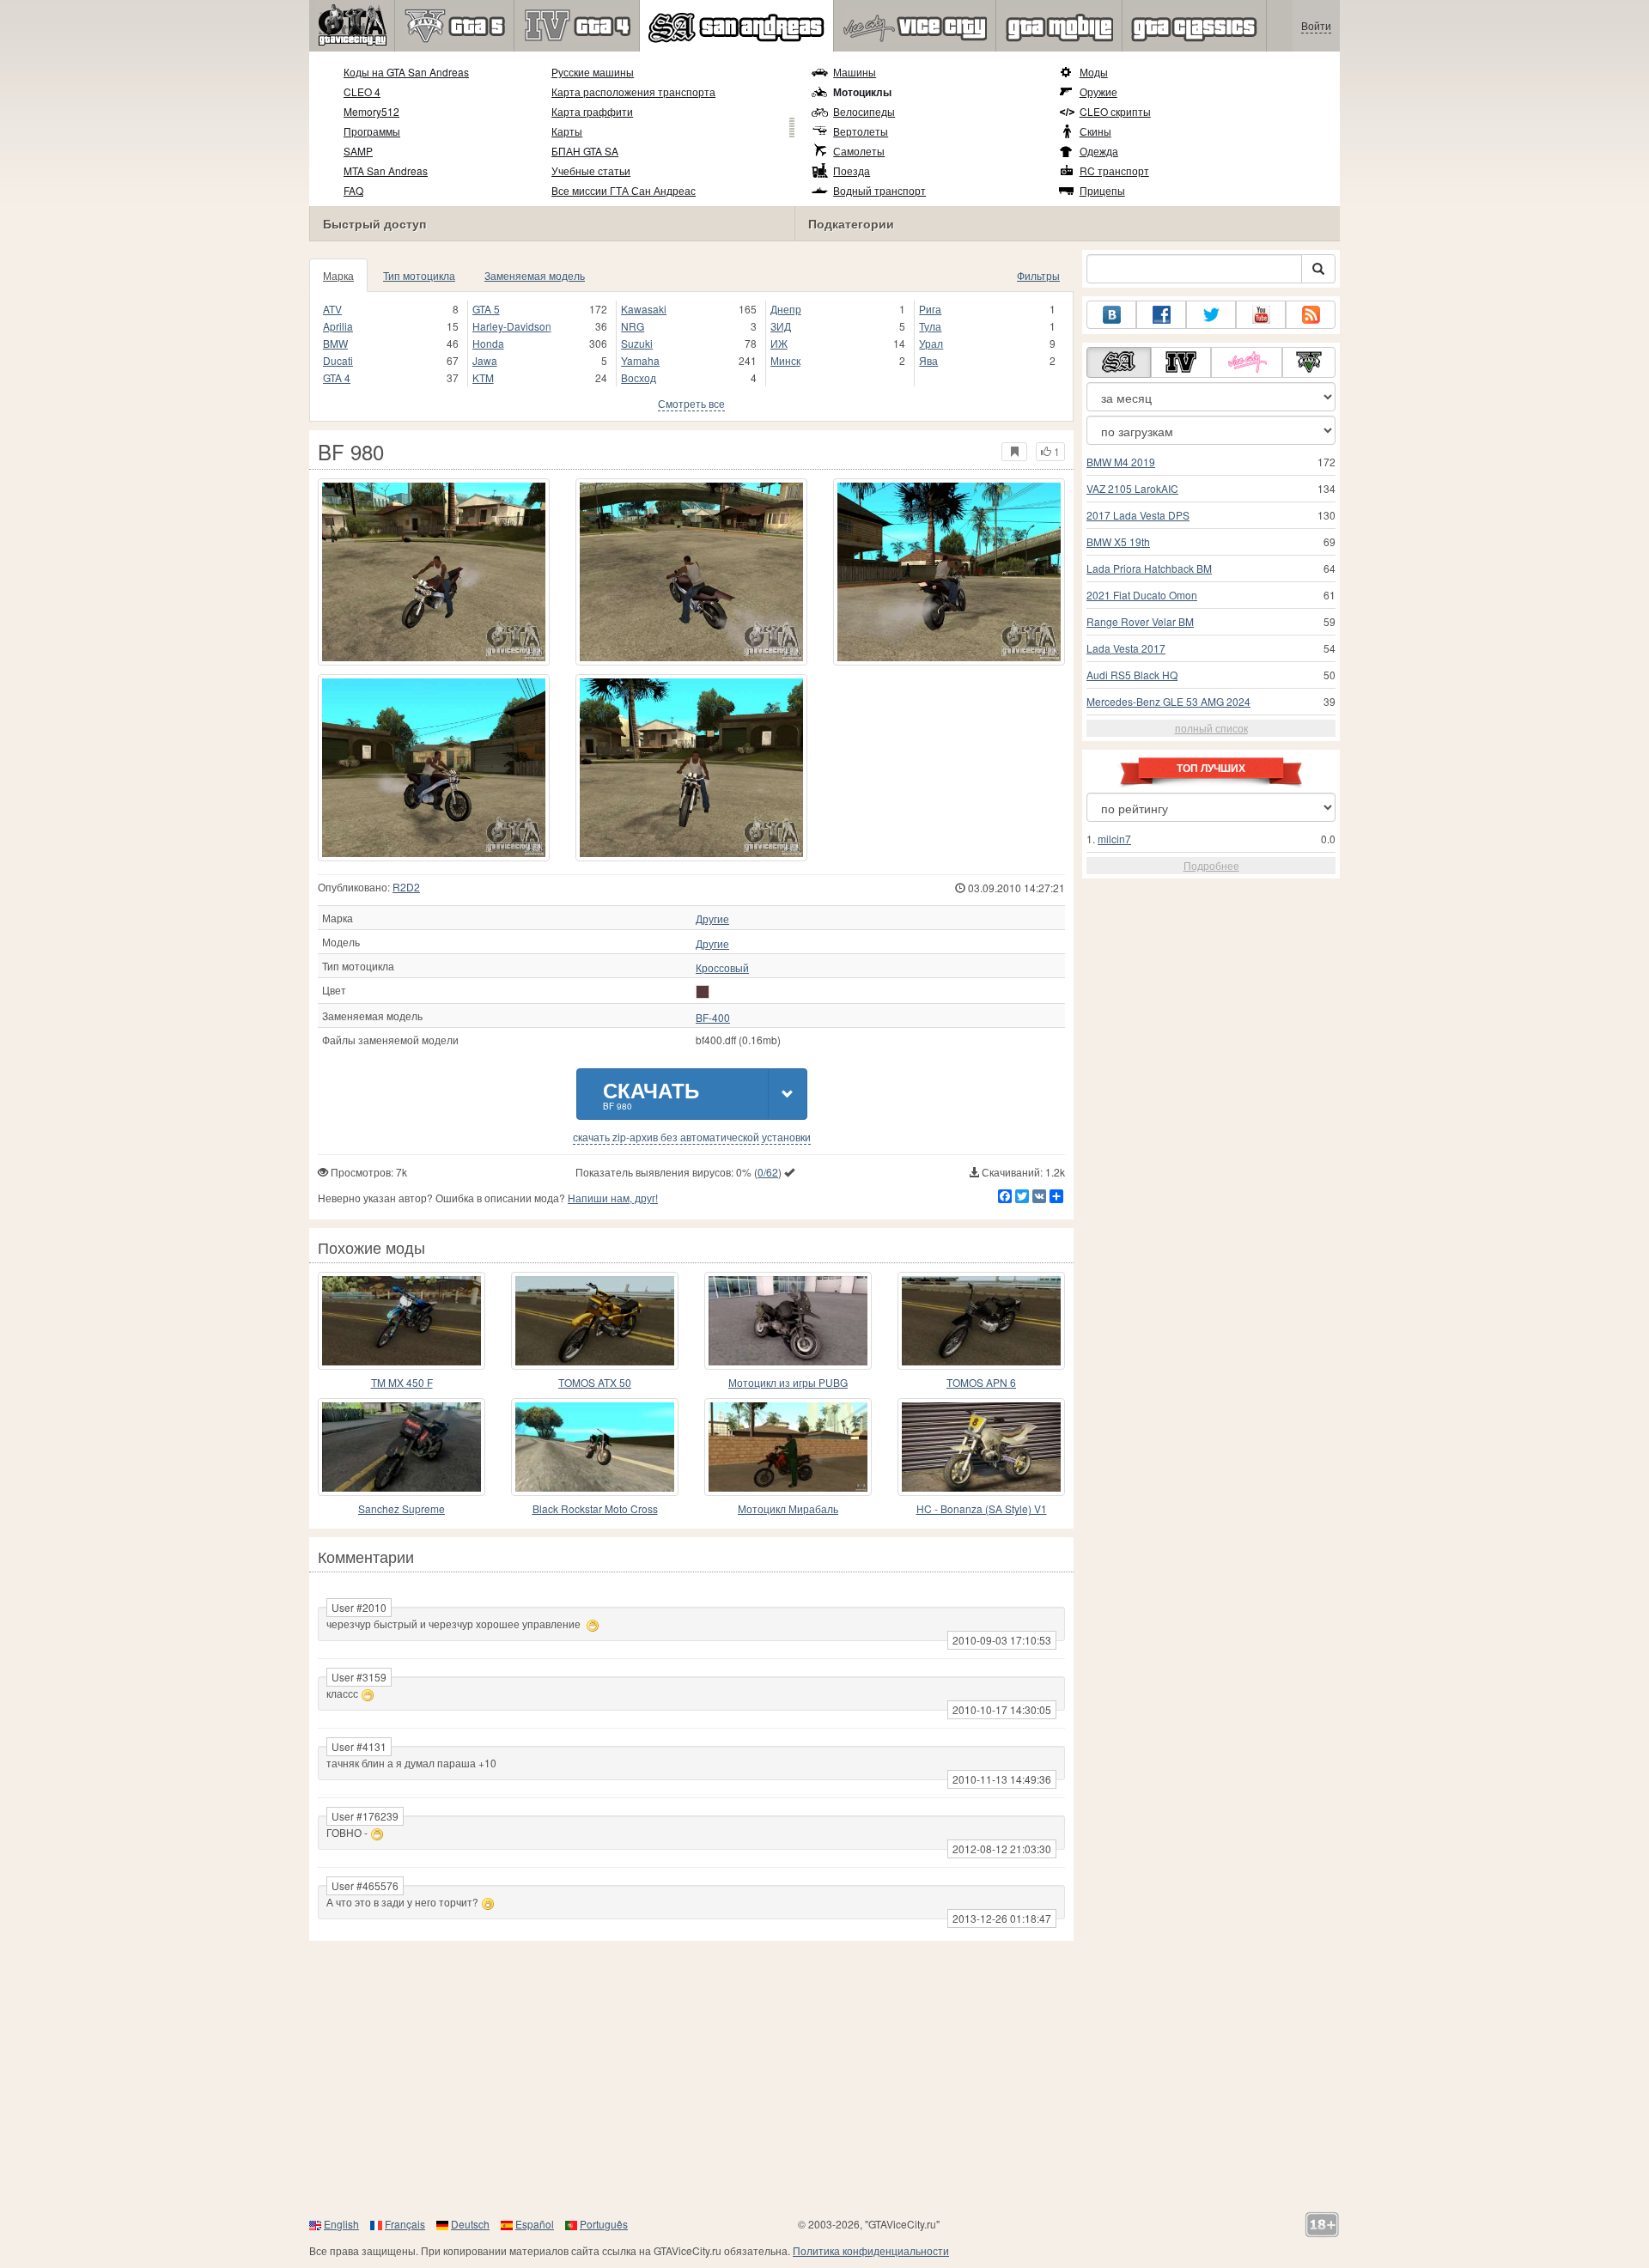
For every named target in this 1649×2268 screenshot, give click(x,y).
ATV (332, 309)
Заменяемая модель (535, 275)
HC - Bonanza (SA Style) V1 (982, 1508)
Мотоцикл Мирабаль (788, 1508)
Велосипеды (864, 111)
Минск (785, 360)
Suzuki (637, 343)
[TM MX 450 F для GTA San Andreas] (402, 1321)
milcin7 (1114, 839)
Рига (930, 309)
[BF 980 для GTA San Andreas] (434, 572)
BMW (335, 343)
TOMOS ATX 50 (595, 1382)
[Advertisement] (824, 2078)
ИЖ (779, 343)
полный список (1211, 728)
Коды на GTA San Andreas (406, 72)
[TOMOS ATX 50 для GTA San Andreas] (595, 1321)
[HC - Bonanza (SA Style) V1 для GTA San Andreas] (981, 1447)
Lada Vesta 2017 (1126, 648)
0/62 (768, 1172)
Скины (1095, 131)
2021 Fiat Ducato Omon (1142, 595)
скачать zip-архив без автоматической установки (692, 1137)
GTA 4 (337, 377)
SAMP (358, 151)
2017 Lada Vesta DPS (1138, 515)
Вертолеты (861, 131)
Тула (930, 326)
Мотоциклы (862, 92)
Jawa (485, 360)
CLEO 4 (362, 91)
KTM (483, 377)
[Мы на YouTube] (1261, 315)
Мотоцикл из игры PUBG (788, 1382)
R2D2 (406, 887)
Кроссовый (722, 968)
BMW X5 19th (1118, 541)
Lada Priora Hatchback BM (1149, 568)
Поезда (852, 170)
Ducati (338, 360)
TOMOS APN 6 (981, 1382)
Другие (712, 919)
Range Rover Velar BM (1140, 621)
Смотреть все (691, 403)
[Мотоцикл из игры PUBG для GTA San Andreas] (788, 1321)
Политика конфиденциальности (871, 2250)
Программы (372, 131)
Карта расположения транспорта (633, 91)
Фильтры (1038, 275)
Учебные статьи (591, 170)
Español (535, 2224)
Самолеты (859, 151)
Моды (1094, 72)
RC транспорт (1114, 170)
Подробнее (1211, 865)
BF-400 (713, 1018)
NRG (633, 326)
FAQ (353, 190)
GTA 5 (486, 309)
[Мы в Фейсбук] (1161, 315)
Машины (855, 72)
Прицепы (1102, 190)
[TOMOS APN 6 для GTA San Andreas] (981, 1321)
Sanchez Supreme (402, 1508)
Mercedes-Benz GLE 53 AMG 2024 (1168, 701)
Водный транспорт (879, 190)
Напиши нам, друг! (613, 1198)
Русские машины (593, 72)
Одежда (1099, 151)
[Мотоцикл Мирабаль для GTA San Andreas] (788, 1447)
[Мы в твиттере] (1211, 315)
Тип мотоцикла (419, 275)
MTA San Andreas (386, 170)
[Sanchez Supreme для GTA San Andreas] (402, 1447)
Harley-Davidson (512, 326)
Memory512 (371, 111)
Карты (567, 131)
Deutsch (470, 2224)
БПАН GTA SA (585, 151)
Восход (639, 377)
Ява (928, 360)
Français (405, 2224)
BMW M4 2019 (1121, 462)
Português (604, 2224)
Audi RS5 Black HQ (1132, 675)
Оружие (1098, 91)
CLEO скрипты (1115, 111)
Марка (338, 275)
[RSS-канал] (1311, 315)
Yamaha (640, 360)
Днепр (786, 309)
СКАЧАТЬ (651, 1094)
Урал (931, 343)
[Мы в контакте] (1111, 315)
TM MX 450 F (402, 1382)
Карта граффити (592, 111)
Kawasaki (644, 309)
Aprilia (338, 326)
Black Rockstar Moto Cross (595, 1508)
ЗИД (781, 326)
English (341, 2224)
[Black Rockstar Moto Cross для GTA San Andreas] (595, 1447)
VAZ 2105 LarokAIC (1132, 488)
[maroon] (703, 992)
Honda (488, 343)
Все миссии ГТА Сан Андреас (624, 190)
